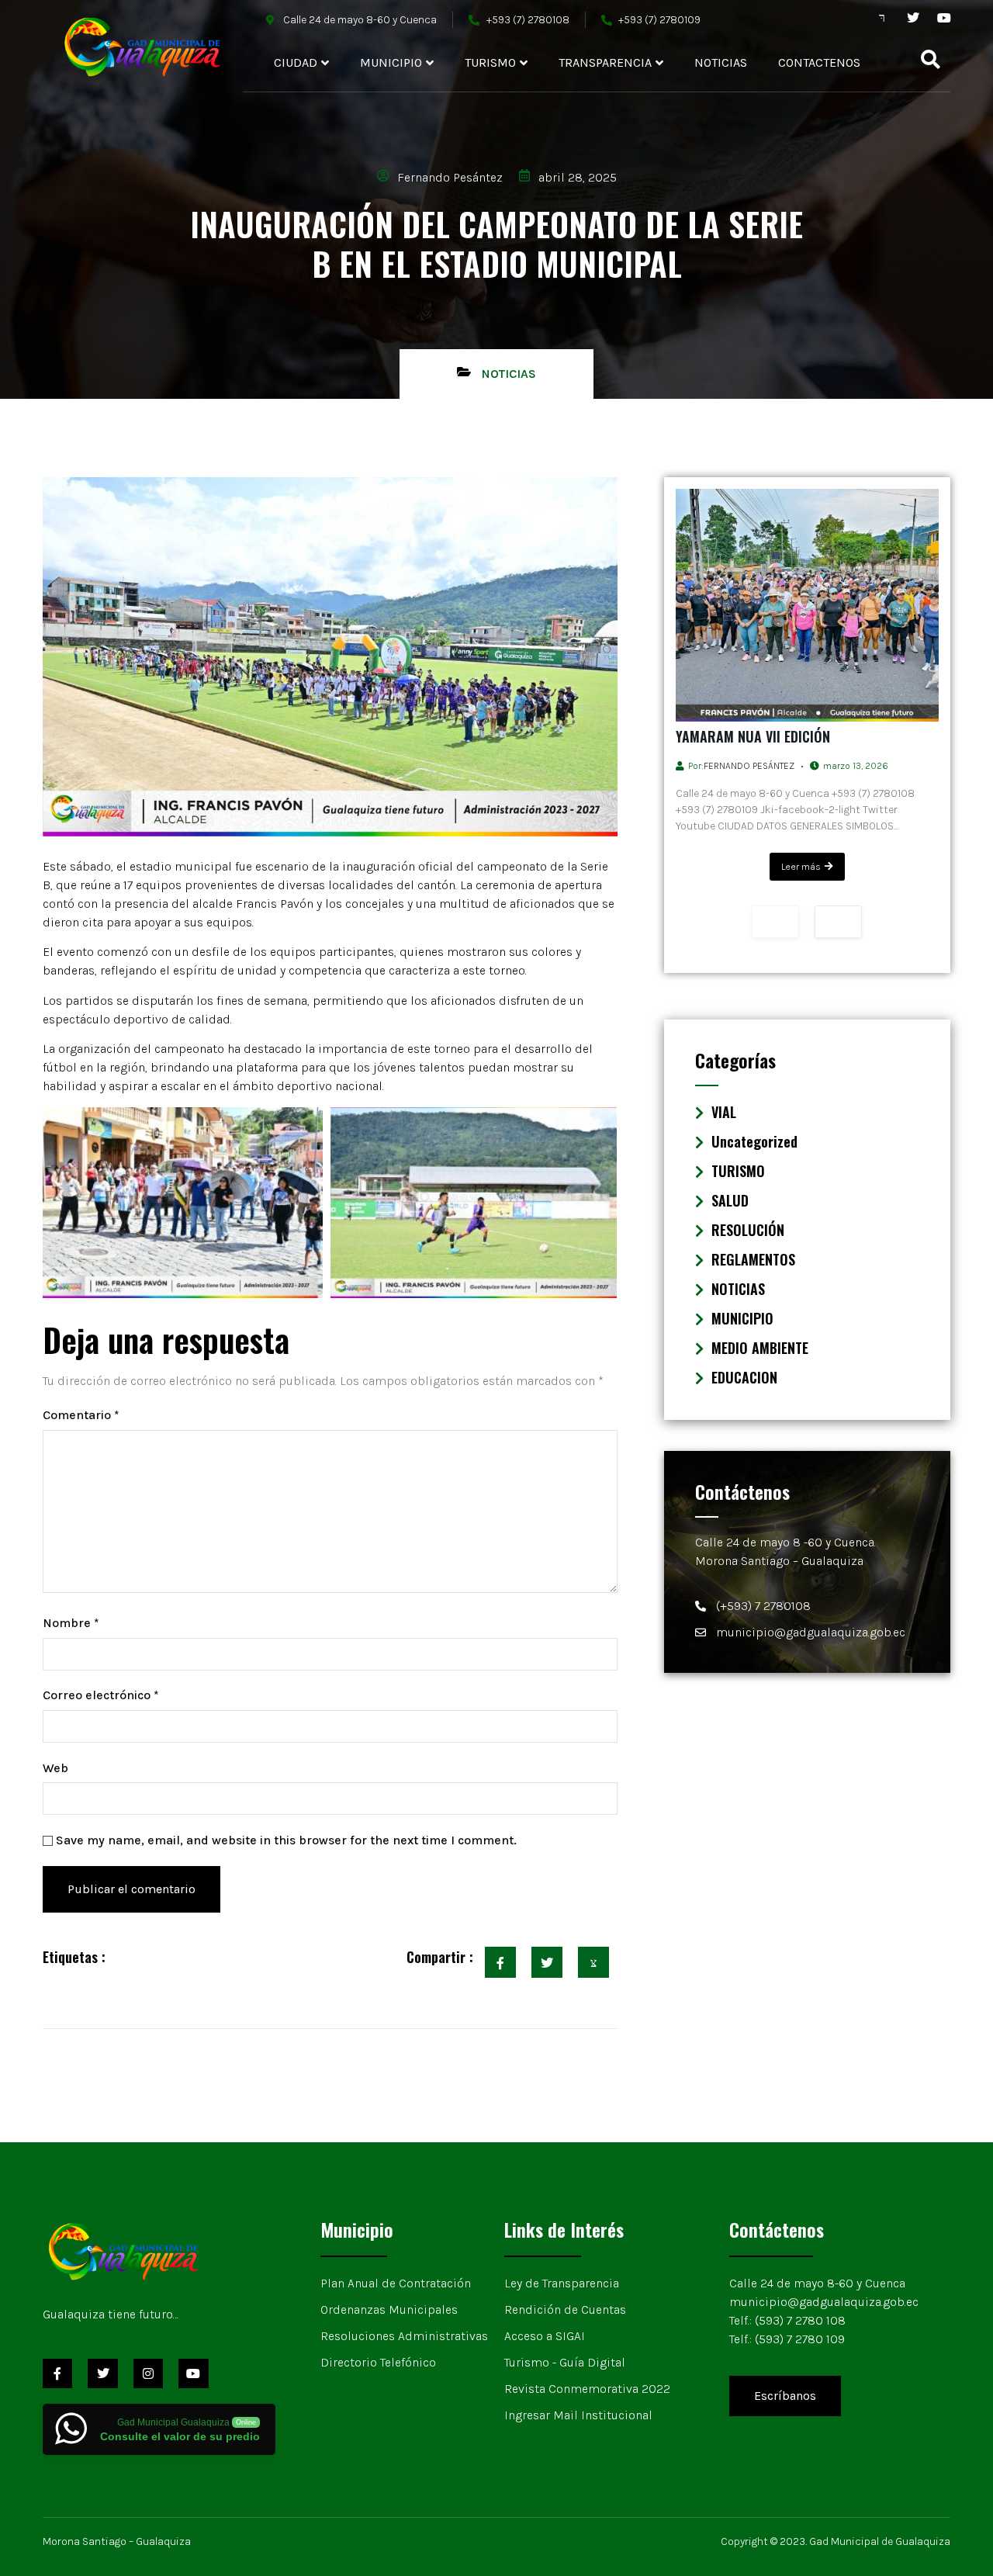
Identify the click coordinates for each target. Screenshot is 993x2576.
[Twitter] (913, 18)
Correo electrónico (101, 1695)
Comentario (81, 1415)
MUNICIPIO (391, 62)
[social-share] (500, 1962)
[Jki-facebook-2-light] (882, 18)
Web (55, 1768)
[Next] (838, 922)
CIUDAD (296, 62)
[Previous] (775, 922)
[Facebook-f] (57, 2373)
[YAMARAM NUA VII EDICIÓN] (808, 605)
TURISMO (490, 62)
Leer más (801, 867)
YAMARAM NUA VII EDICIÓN (753, 736)
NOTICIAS (721, 62)
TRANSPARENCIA (605, 62)
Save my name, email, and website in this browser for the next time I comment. (286, 1840)
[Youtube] (944, 18)
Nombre (71, 1623)
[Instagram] (148, 2373)
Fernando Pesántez (749, 766)
